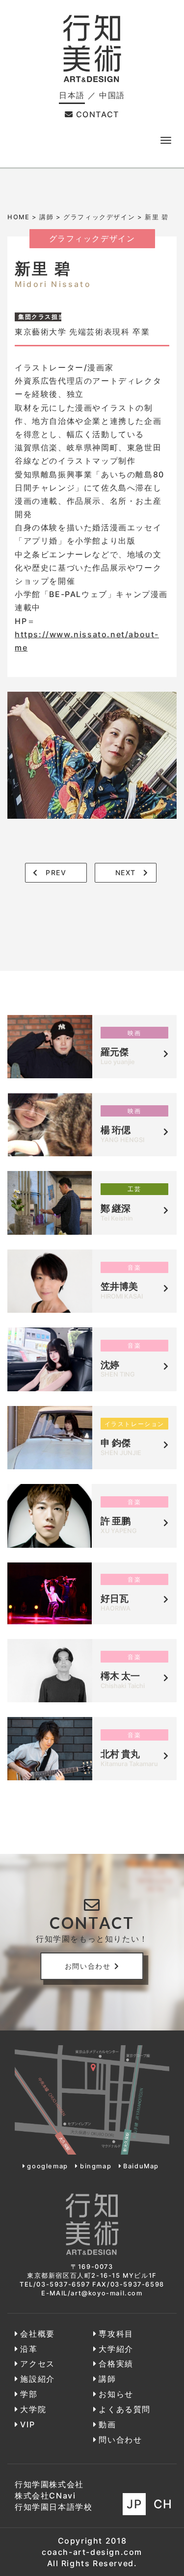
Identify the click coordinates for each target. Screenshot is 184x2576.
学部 (29, 2394)
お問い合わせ (88, 1966)
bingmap (96, 2166)
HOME (18, 217)
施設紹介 (37, 2379)
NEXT (126, 872)
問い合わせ (120, 2440)
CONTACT (98, 114)
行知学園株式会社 (49, 2484)
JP (134, 2504)
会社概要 (37, 2334)
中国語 (112, 95)
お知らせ (116, 2394)
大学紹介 (116, 2349)
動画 (107, 2424)
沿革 (29, 2349)
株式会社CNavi (45, 2496)
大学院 (33, 2409)
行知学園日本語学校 (53, 2507)
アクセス (37, 2364)
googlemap (47, 2166)
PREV (56, 872)
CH (163, 2504)
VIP (27, 2424)
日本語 (72, 95)
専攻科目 (116, 2334)
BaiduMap (141, 2166)
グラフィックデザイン (99, 217)
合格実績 (116, 2364)
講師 (46, 217)
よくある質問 (125, 2409)
